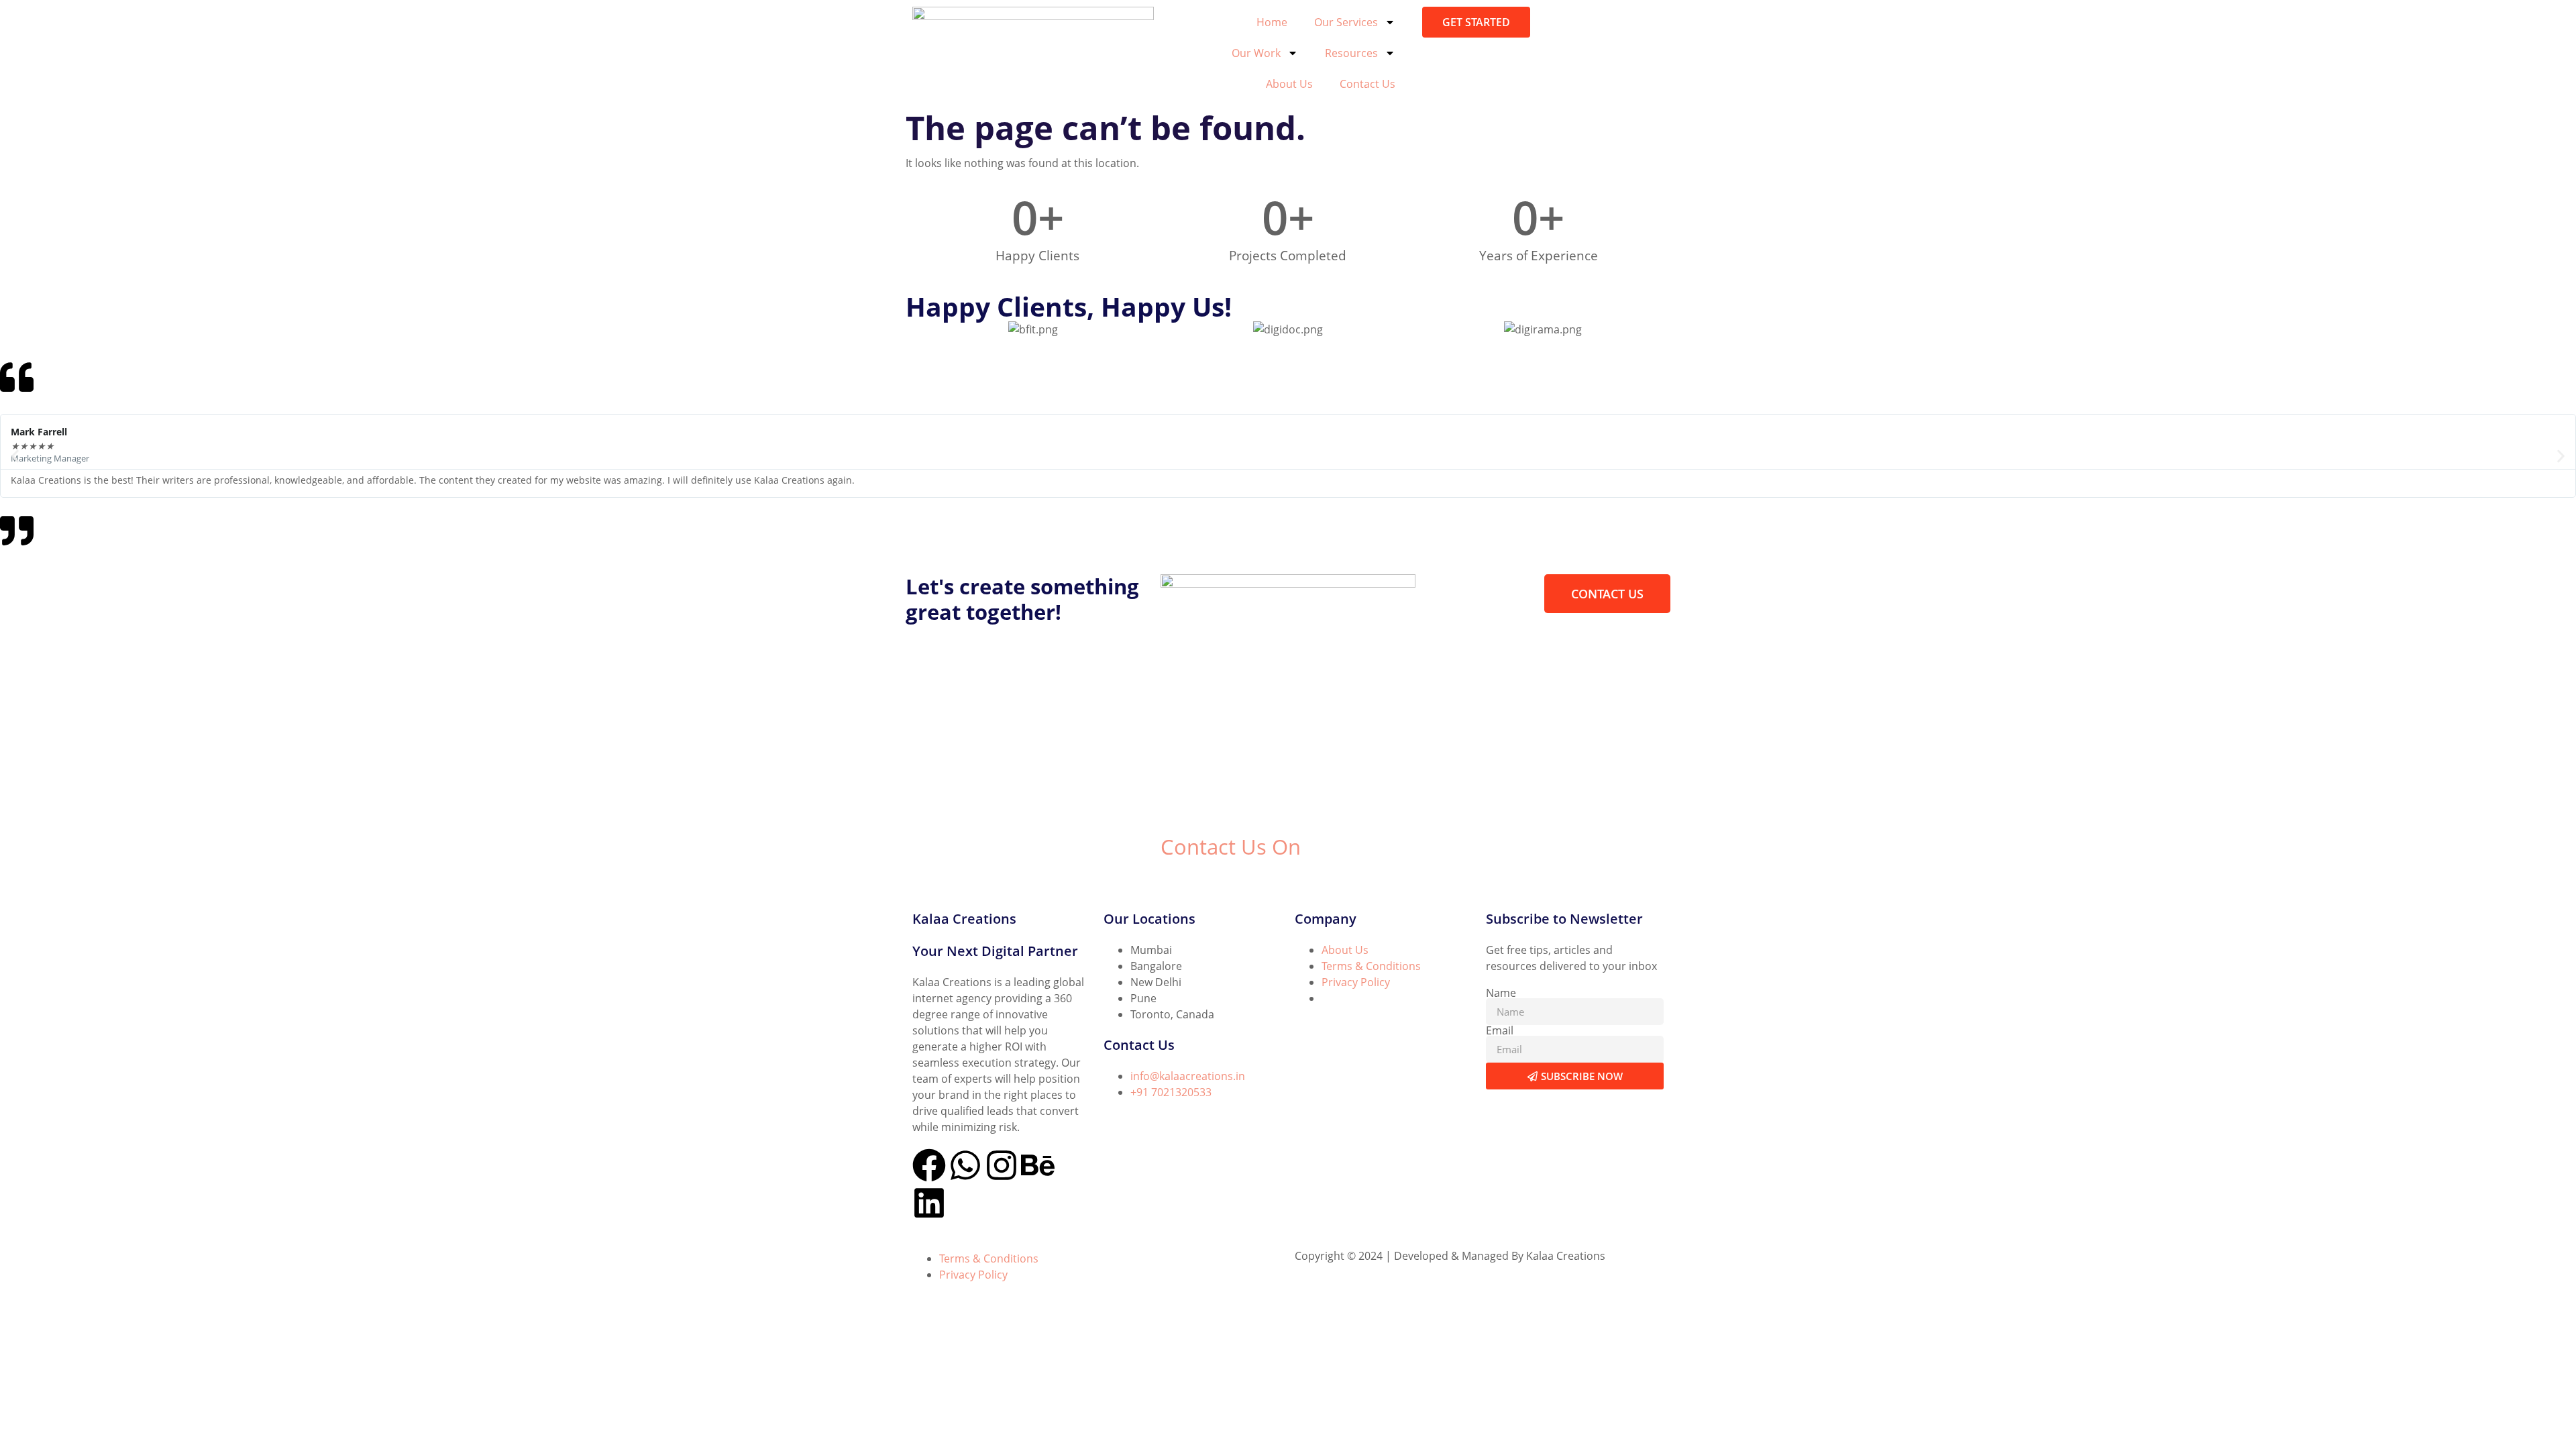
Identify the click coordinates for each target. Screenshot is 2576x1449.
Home (1272, 22)
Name (1501, 993)
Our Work (1256, 53)
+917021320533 (1200, 879)
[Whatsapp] (965, 1165)
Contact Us (1367, 84)
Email (1500, 1030)
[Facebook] (929, 1165)
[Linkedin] (929, 1203)
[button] (15, 456)
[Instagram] (1002, 1165)
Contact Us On (1231, 847)
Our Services (1346, 22)
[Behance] (1038, 1165)
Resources (1351, 53)
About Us (1289, 84)
